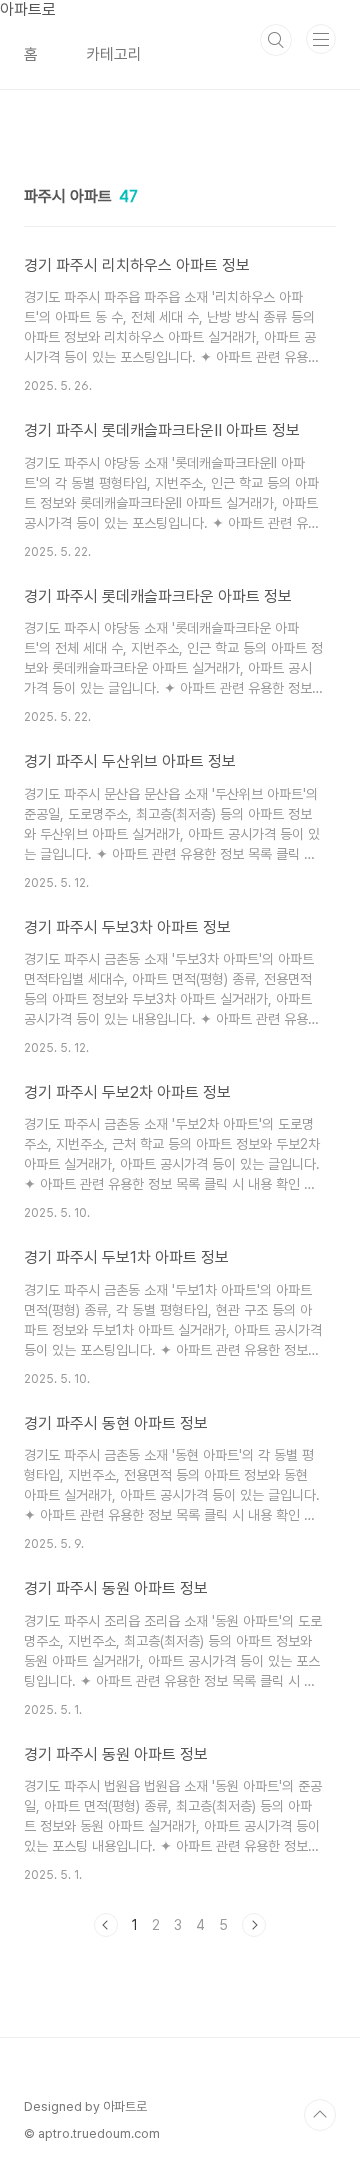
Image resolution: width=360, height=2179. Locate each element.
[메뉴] (321, 39)
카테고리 (114, 54)
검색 (276, 40)
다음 (254, 1925)
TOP (320, 2115)
